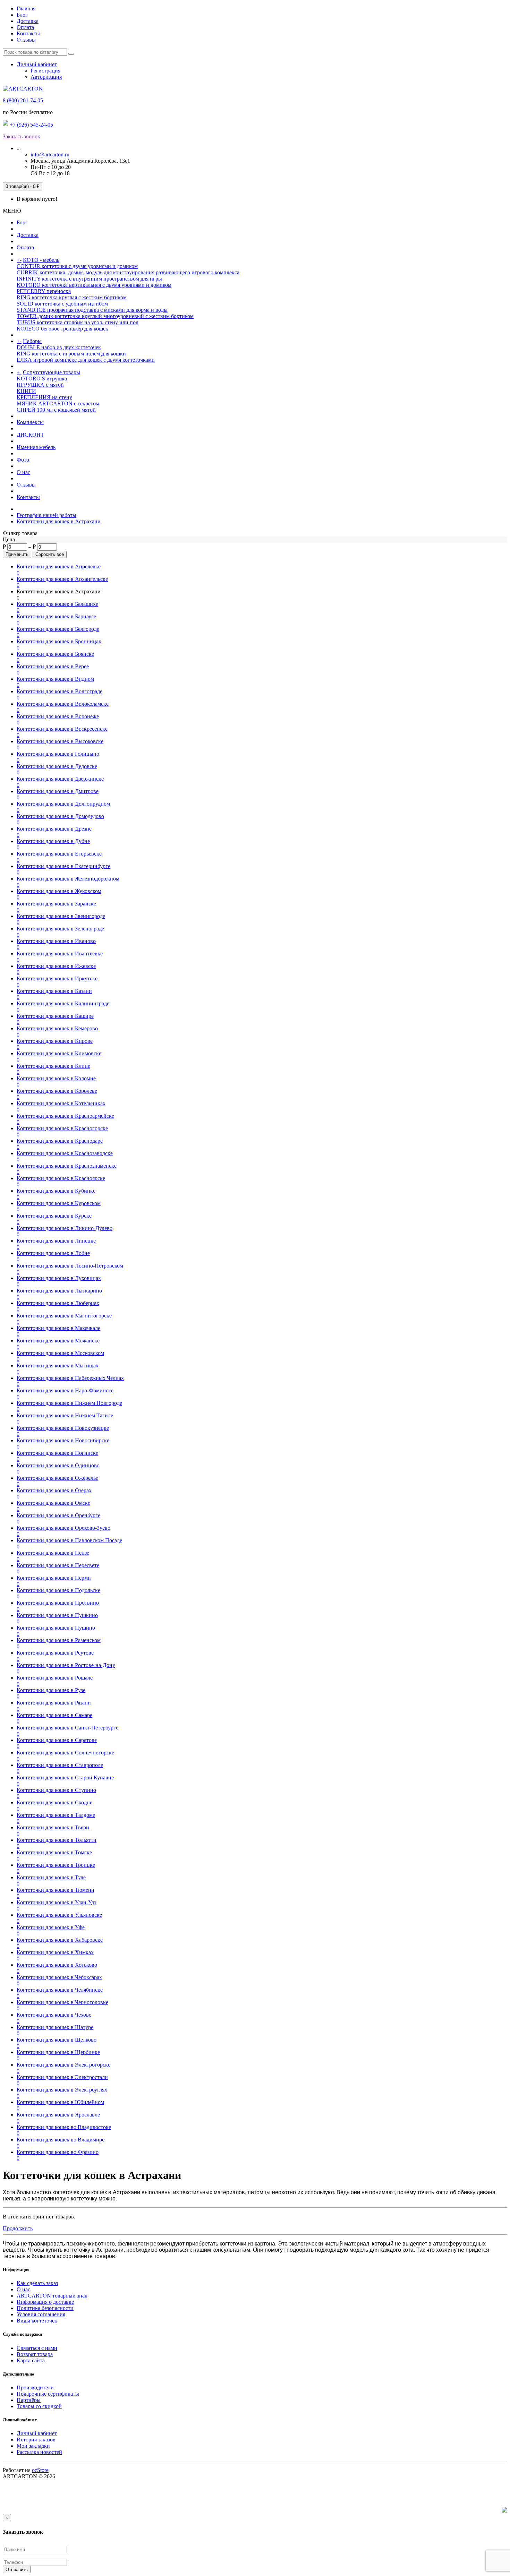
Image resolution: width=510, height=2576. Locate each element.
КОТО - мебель (41, 260)
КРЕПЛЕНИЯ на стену (44, 397)
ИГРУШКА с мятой (40, 385)
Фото (23, 460)
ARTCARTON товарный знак (52, 2296)
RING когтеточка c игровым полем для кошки (71, 354)
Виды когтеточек (37, 2321)
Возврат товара (35, 2354)
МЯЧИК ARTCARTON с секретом (58, 403)
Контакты (28, 33)
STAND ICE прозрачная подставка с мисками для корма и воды (92, 310)
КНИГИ (26, 391)
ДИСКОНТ (30, 435)
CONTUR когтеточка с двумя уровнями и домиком (77, 266)
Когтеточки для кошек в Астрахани (59, 521)
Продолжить (18, 2228)
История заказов (36, 2440)
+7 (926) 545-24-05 (31, 125)
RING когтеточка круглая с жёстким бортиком (72, 297)
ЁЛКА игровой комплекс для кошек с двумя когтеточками (86, 360)
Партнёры (29, 2400)
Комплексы (30, 422)
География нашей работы (46, 515)
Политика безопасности (45, 2308)
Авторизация (46, 77)
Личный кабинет (37, 2433)
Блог (22, 15)
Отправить (17, 2570)
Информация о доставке (45, 2302)
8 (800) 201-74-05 (23, 100)
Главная (26, 8)
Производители (35, 2388)
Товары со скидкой (39, 2406)
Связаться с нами (37, 2348)
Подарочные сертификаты (48, 2394)
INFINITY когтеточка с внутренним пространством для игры (89, 279)
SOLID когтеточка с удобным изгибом (62, 304)
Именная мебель (36, 447)
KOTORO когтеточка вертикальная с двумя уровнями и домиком (94, 285)
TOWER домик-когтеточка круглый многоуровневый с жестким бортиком (105, 316)
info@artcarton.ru (50, 154)
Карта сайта (31, 2360)
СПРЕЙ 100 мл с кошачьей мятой (56, 410)
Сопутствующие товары (52, 372)
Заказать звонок (22, 136)
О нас (23, 472)
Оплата (25, 27)
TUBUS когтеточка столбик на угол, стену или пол (78, 322)
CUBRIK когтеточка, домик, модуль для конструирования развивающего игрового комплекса (128, 272)
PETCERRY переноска (44, 291)
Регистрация (45, 71)
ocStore (40, 2470)
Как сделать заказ (37, 2283)
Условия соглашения (41, 2314)
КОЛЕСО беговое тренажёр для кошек (62, 329)
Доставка (28, 21)
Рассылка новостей (39, 2452)
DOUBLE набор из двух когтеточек (59, 347)
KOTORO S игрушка (42, 379)
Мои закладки (33, 2446)
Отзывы (26, 40)
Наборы (32, 341)
